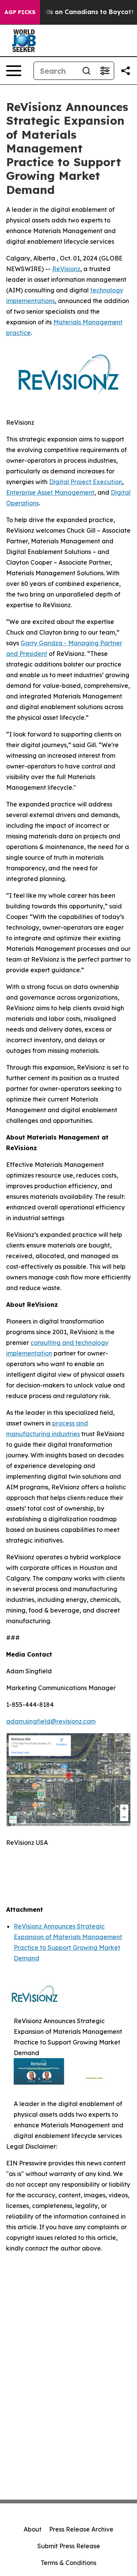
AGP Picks (20, 12)
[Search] (86, 71)
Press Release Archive (81, 2529)
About (33, 2529)
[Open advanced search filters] (105, 71)
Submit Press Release (69, 2546)
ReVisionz (66, 269)
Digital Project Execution (86, 482)
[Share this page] (126, 71)
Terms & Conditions (68, 2563)
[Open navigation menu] (14, 71)
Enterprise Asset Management (50, 492)
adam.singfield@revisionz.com (51, 1721)
